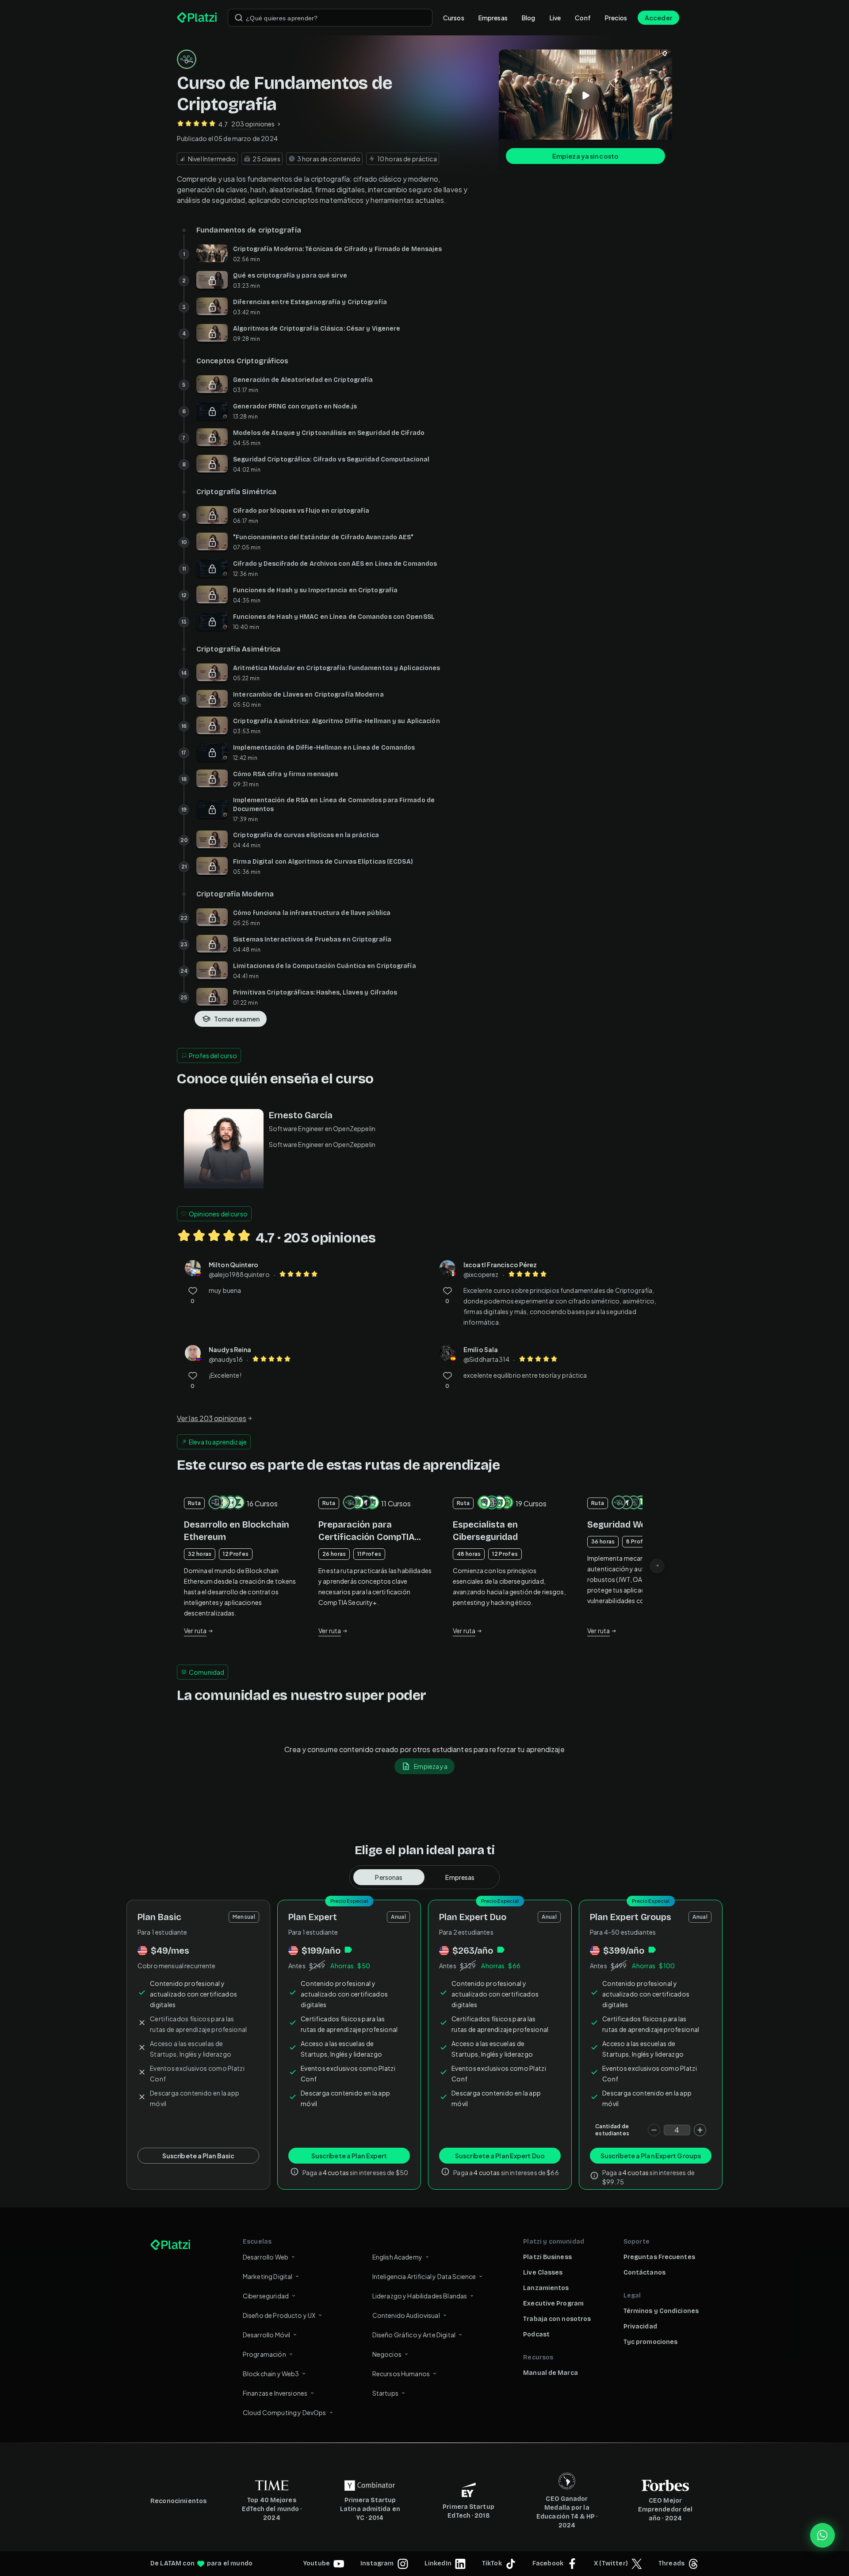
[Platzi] (197, 18)
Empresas (493, 18)
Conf (583, 18)
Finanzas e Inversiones (275, 2393)
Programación (264, 2354)
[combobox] (330, 18)
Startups (385, 2393)
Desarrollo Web (266, 2257)
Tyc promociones (651, 2342)
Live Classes (543, 2273)
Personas (389, 1877)
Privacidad (640, 2326)
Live (555, 18)
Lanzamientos (546, 2288)
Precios (616, 18)
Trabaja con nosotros (557, 2319)
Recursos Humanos (401, 2374)
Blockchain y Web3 (271, 2374)
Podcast (536, 2334)
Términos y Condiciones (661, 2311)
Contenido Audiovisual (406, 2315)
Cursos (454, 18)
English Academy (397, 2257)
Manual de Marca (551, 2373)
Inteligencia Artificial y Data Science (424, 2276)
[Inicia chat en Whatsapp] (822, 2535)
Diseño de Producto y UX (279, 2315)
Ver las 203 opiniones (212, 1418)
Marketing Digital (268, 2276)
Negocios (387, 2354)
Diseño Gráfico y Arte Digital (414, 2335)
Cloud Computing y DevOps (285, 2412)
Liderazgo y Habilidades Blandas (420, 2296)
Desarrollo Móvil (266, 2335)
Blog (529, 18)
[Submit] (239, 18)
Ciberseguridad (266, 2296)
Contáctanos (644, 2273)
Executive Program (553, 2304)
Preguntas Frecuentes (659, 2257)
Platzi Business (547, 2257)
